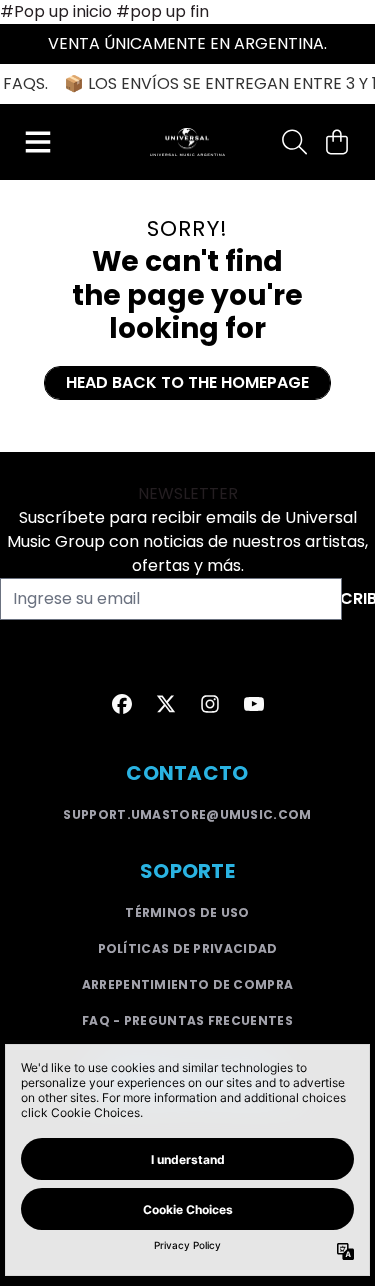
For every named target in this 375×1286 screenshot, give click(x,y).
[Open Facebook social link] (122, 704)
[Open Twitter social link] (166, 704)
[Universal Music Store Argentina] (187, 142)
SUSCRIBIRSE (358, 598)
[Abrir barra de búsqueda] (293, 142)
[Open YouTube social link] (254, 704)
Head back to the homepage (187, 382)
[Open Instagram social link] (210, 704)
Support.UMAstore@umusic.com (187, 814)
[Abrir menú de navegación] (38, 142)
